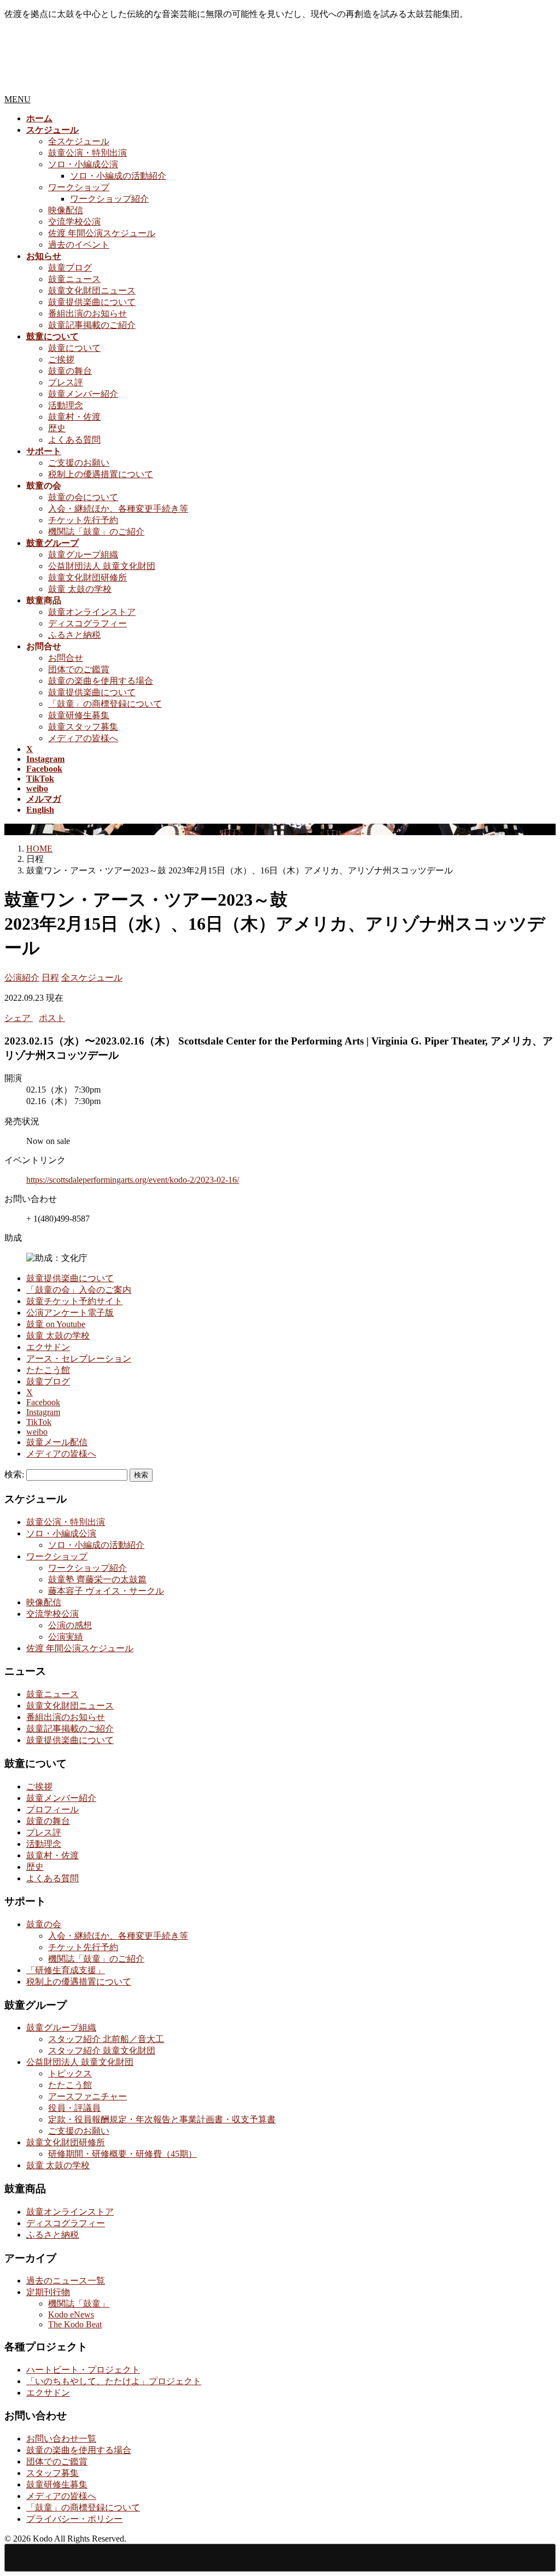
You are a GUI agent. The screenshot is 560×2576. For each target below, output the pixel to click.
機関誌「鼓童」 (79, 2304)
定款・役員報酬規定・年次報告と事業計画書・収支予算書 (162, 2119)
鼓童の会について (83, 497)
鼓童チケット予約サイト (74, 1301)
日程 (50, 978)
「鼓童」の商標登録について (105, 704)
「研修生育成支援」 (66, 1970)
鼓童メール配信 (57, 1442)
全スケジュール (79, 141)
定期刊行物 (48, 2292)
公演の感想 (70, 1625)
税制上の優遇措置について (101, 474)
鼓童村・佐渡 (74, 417)
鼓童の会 (44, 1924)
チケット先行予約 (83, 520)
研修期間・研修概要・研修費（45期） (122, 2154)
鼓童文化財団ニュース (92, 291)
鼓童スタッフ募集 (83, 727)
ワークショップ (79, 187)
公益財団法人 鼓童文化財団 (102, 566)
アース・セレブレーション (79, 1359)
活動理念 (66, 405)
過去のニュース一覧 (66, 2281)
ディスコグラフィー (87, 623)
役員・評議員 (74, 2108)
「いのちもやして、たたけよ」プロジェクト (114, 2381)
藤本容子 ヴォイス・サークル (106, 1591)
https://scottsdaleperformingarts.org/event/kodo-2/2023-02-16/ (133, 1180)
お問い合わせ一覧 (61, 2439)
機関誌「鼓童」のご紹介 (96, 532)
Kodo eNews (71, 2314)
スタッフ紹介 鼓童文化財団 (102, 2050)
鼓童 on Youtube (56, 1324)
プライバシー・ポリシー (74, 2519)
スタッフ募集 (52, 2473)
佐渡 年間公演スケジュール (102, 233)
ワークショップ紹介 (109, 199)
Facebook (43, 1402)
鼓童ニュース (74, 279)
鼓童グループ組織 (83, 554)
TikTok (39, 1422)
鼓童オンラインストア (92, 612)
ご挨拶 (61, 359)
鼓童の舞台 (70, 371)
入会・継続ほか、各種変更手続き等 (118, 509)
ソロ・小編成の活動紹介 (118, 176)
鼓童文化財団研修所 (87, 577)
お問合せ (66, 658)
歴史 (57, 428)
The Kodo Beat (75, 2324)
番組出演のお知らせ (87, 313)
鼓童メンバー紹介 (83, 394)
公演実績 (66, 1637)
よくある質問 (74, 440)
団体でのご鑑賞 (79, 669)
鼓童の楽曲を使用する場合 (101, 681)
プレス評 (66, 382)
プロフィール (52, 1809)
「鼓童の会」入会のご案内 (79, 1290)
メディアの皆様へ (83, 738)
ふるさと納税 (74, 635)
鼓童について (74, 348)
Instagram (43, 1412)
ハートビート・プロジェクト (83, 2370)
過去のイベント (79, 245)
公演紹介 (22, 978)
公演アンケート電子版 (70, 1313)
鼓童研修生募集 (79, 715)
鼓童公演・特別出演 (87, 153)
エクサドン (48, 1347)
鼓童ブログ (70, 268)
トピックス (70, 2073)
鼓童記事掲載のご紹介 (92, 325)
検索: (14, 1474)
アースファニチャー (87, 2096)
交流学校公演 (74, 222)
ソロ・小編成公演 (83, 164)
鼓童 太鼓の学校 (80, 589)
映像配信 (66, 210)
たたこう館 (48, 1370)
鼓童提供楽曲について (92, 302)
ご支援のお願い (79, 463)
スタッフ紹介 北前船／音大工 (106, 2039)
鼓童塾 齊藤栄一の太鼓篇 (97, 1579)
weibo (37, 1432)
